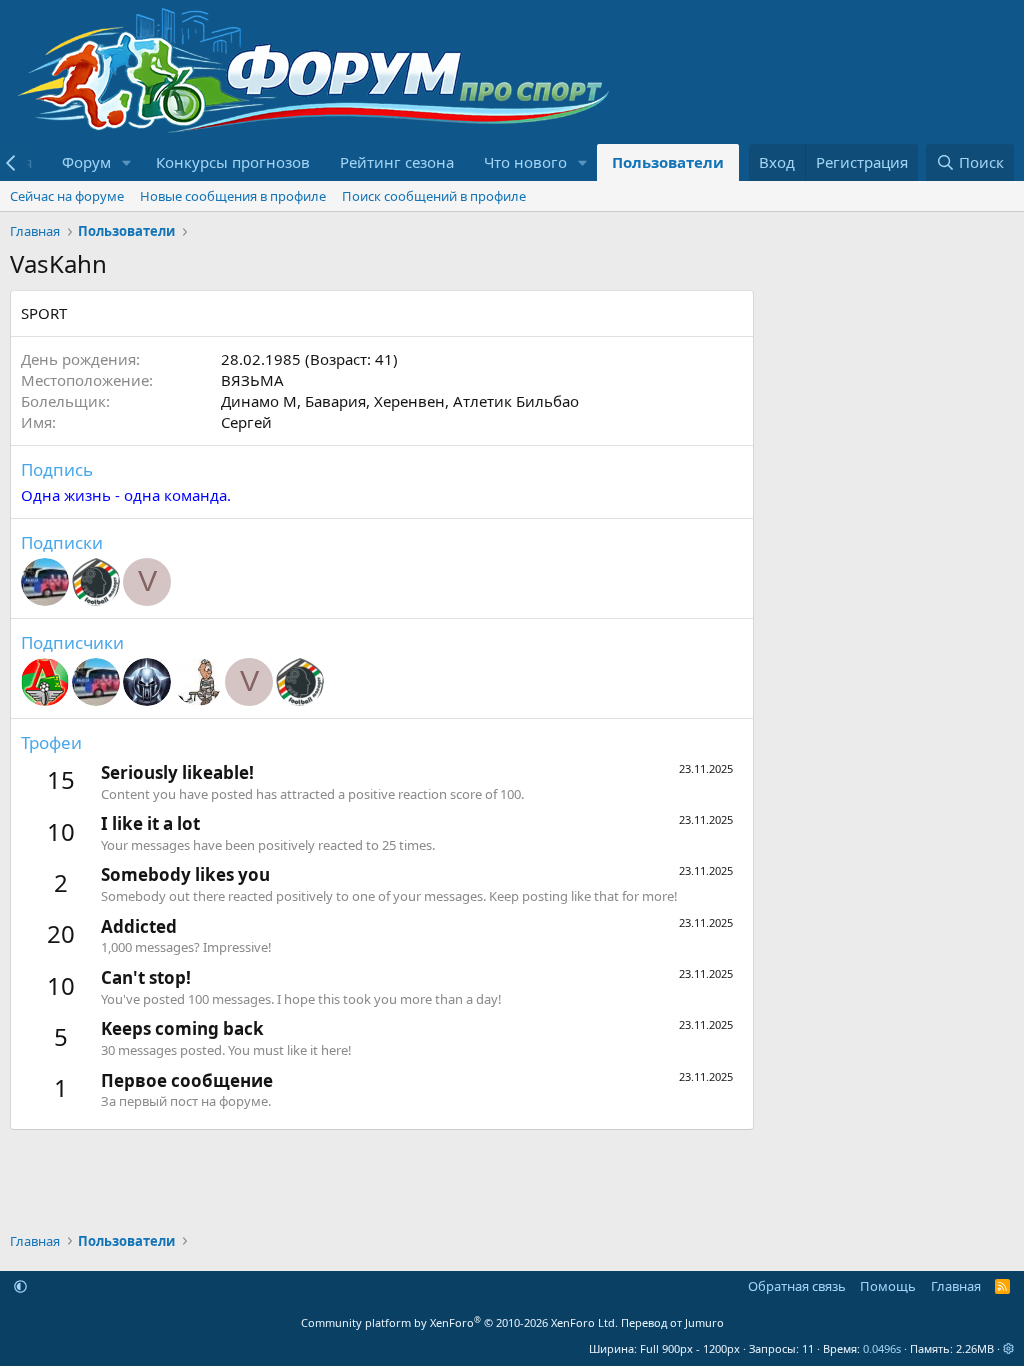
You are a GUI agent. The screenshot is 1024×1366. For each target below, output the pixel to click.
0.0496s (882, 1348)
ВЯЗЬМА (252, 380)
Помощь (888, 1286)
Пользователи (668, 162)
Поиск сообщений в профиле (434, 196)
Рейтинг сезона (397, 162)
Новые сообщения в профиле (233, 196)
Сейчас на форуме (67, 196)
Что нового (525, 162)
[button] (127, 162)
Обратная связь (797, 1286)
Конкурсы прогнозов (233, 162)
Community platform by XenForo (459, 1322)
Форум (86, 162)
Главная (956, 1286)
